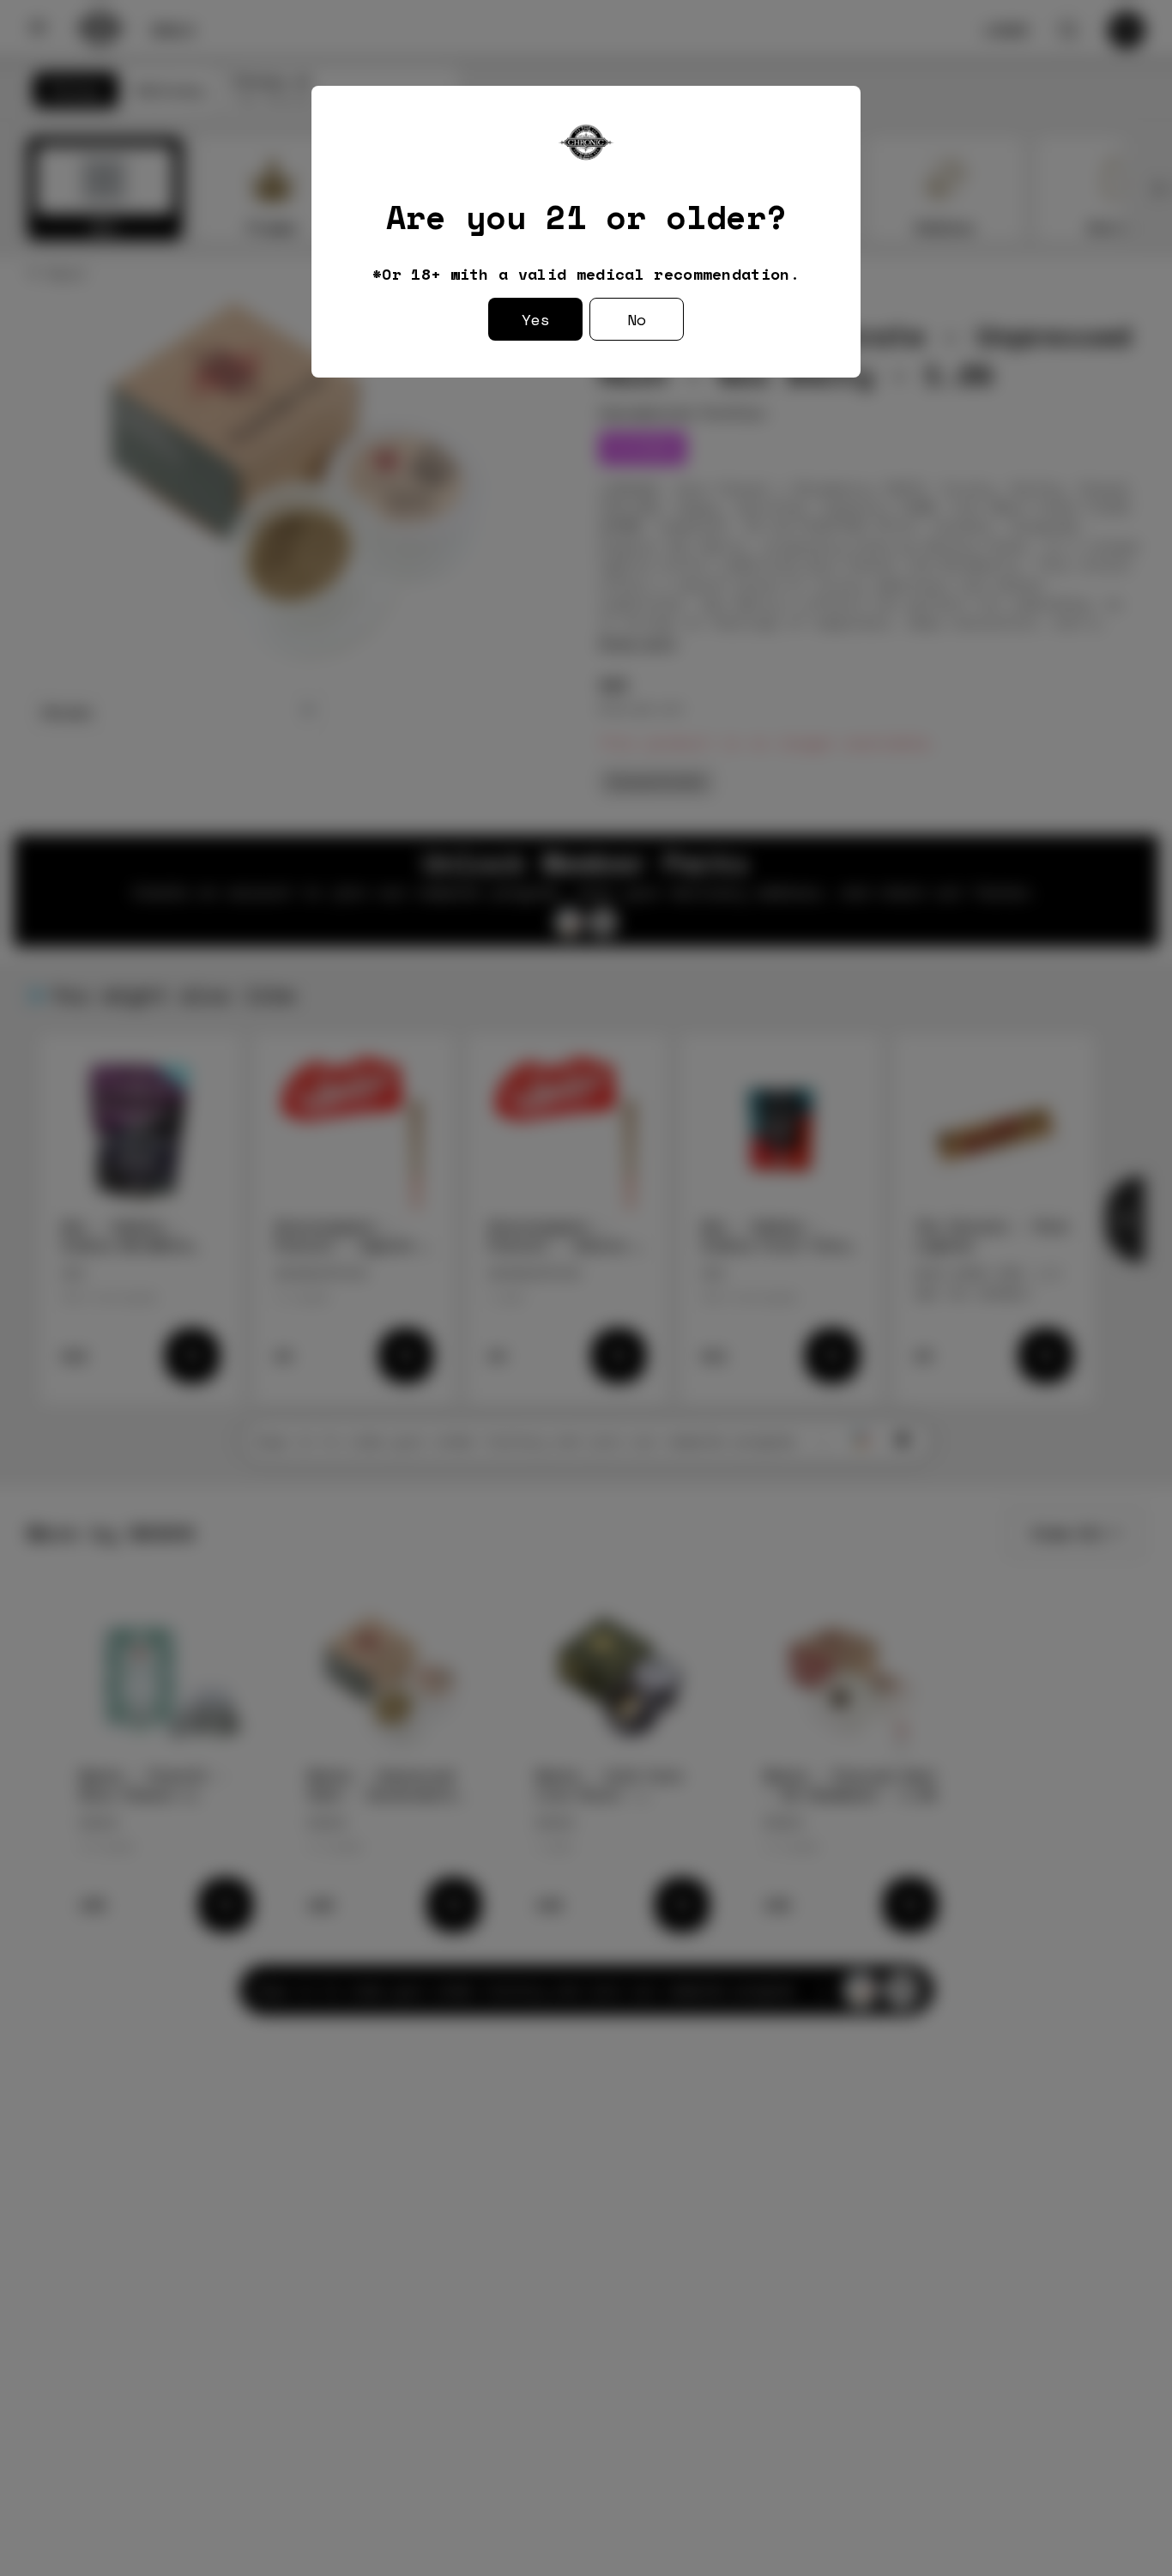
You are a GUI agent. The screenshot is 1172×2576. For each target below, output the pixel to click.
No (637, 319)
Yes (536, 319)
